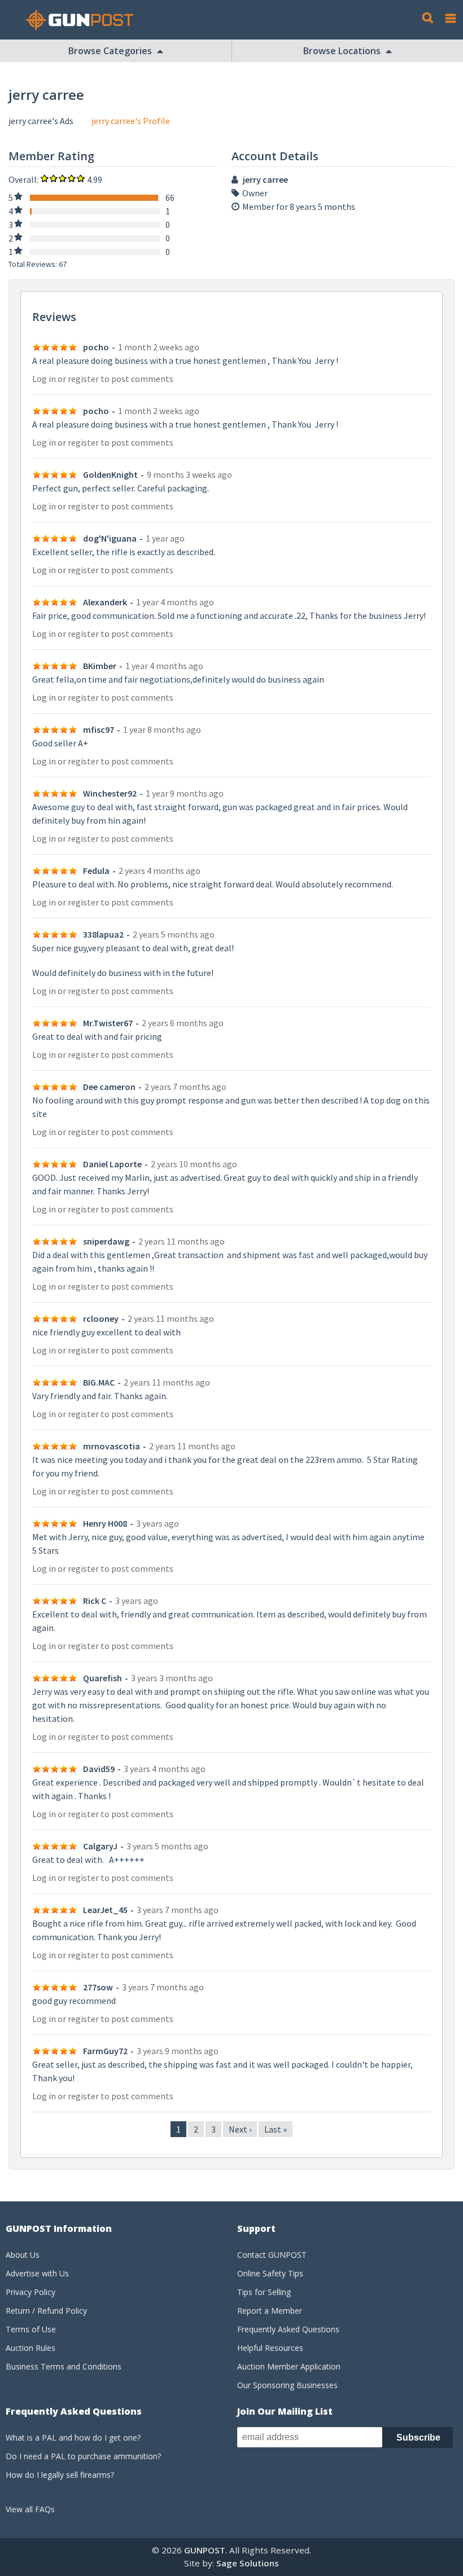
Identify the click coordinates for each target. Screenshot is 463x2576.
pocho (96, 347)
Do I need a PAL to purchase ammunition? (83, 2456)
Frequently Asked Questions (288, 2329)
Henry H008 (105, 1523)
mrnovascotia (112, 1446)
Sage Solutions (248, 2563)
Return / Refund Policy (46, 2311)
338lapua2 (103, 934)
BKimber (100, 666)
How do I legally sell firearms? (60, 2475)
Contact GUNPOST (272, 2255)
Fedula (96, 871)
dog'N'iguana (110, 538)
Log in (44, 379)
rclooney (101, 1318)
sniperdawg (106, 1241)
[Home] (84, 20)
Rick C (95, 1601)
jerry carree (265, 179)
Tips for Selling (264, 2292)
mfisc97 (99, 729)
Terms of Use (31, 2329)
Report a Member (270, 2311)
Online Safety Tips (270, 2273)
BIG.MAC (99, 1382)
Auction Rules (30, 2348)
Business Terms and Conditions (64, 2366)
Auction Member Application (289, 2366)
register (83, 379)
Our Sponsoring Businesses (287, 2385)
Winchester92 (110, 793)
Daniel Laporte (112, 1164)
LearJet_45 (105, 1910)
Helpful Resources (270, 2348)
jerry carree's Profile (131, 121)
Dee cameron (109, 1087)
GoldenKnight (110, 474)
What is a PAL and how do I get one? (73, 2437)
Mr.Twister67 (108, 1023)
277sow (98, 1987)
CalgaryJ (100, 1846)
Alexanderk (105, 602)
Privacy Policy (30, 2292)
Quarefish (102, 1678)
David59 (99, 1769)
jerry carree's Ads (41, 121)
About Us (23, 2255)
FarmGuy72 (105, 2051)
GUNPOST (205, 2550)
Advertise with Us (37, 2273)
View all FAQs (30, 2509)
